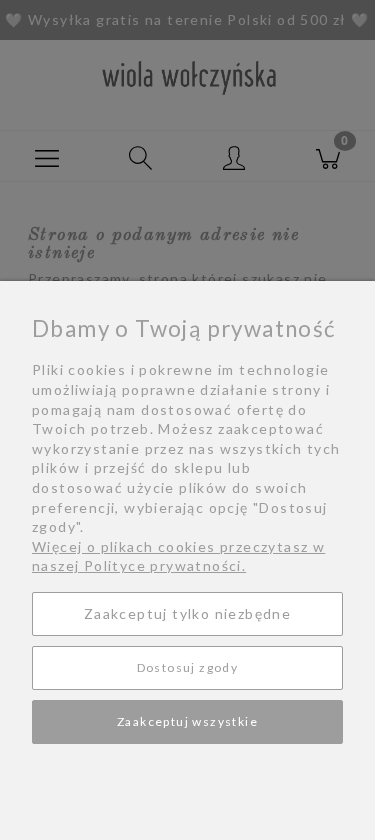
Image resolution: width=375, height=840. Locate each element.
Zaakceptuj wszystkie (187, 721)
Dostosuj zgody (188, 667)
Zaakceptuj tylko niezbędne (187, 613)
